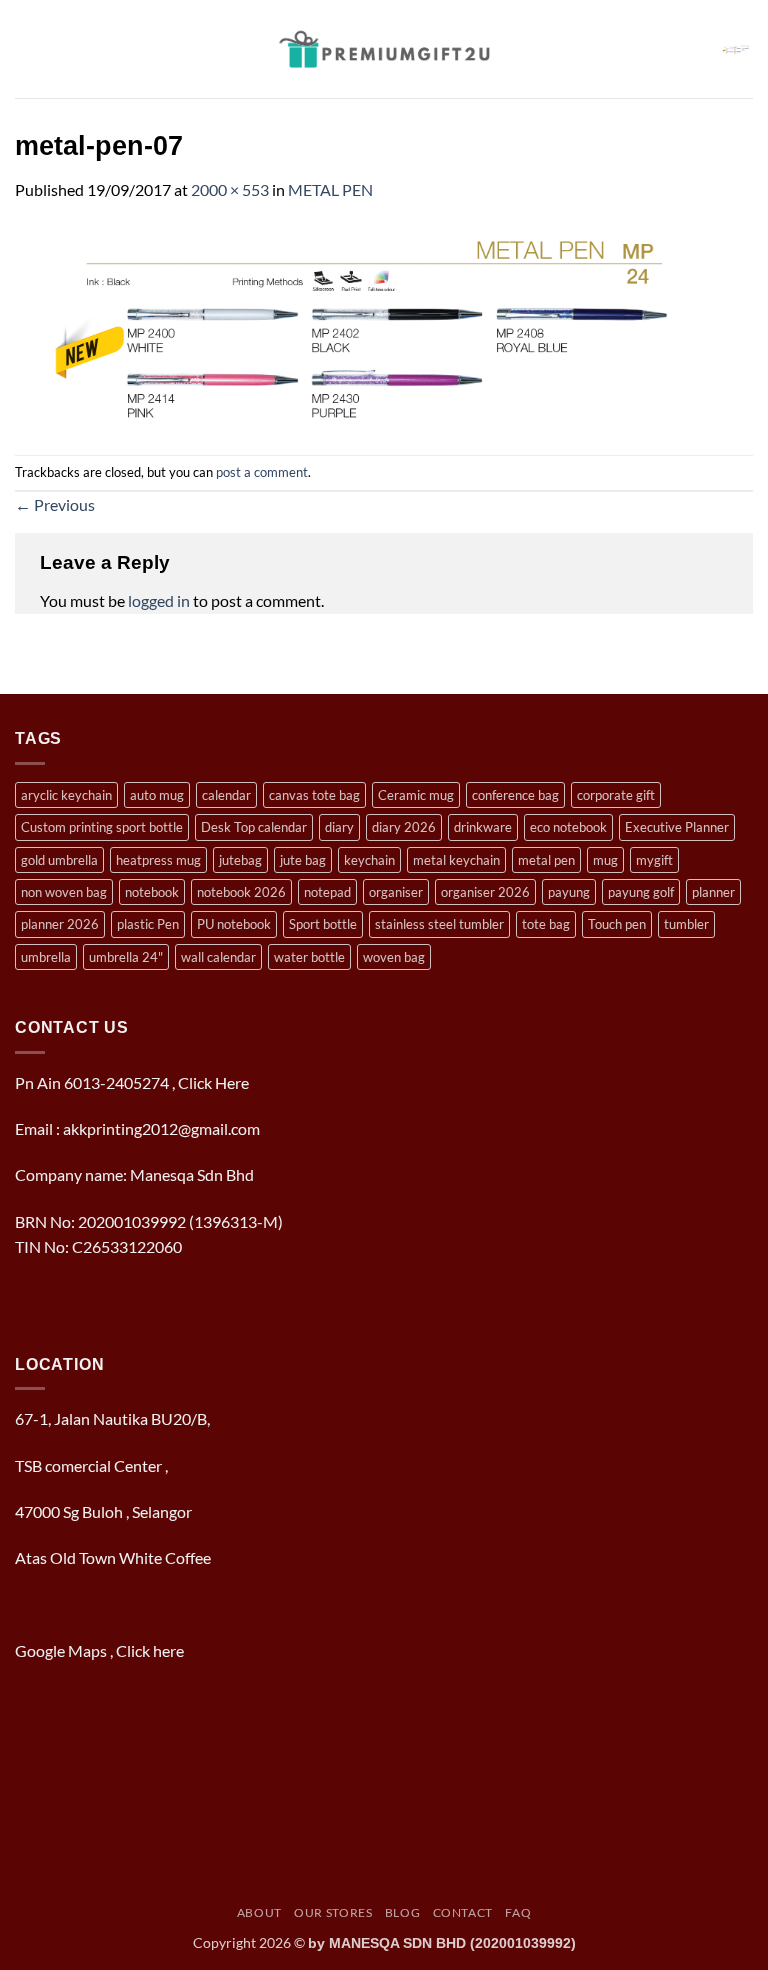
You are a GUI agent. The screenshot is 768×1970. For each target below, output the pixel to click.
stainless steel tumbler (439, 924)
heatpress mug (158, 860)
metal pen (546, 860)
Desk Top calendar (254, 827)
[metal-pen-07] (384, 326)
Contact (463, 1912)
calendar (226, 795)
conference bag (515, 795)
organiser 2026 (485, 892)
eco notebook (568, 827)
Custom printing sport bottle (102, 827)
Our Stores (333, 1912)
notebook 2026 (241, 892)
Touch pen (617, 924)
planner (713, 892)
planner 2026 (60, 924)
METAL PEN (330, 189)
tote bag (546, 924)
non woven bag (64, 892)
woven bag (394, 957)
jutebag (240, 860)
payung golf (641, 892)
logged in (159, 600)
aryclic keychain (66, 795)
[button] (27, 48)
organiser (396, 892)
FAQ (518, 1912)
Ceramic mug (416, 795)
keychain (369, 860)
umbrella (46, 957)
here (170, 1650)
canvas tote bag (314, 795)
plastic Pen (148, 924)
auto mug (157, 795)
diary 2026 (404, 827)
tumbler (686, 924)
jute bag (303, 860)
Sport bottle (323, 924)
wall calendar (218, 957)
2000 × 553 (230, 189)
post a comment (262, 472)
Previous (55, 504)
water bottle (309, 957)
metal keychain (456, 860)
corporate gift (616, 795)
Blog (402, 1912)
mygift (654, 860)
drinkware (483, 827)
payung (569, 892)
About (259, 1912)
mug (605, 860)
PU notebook (234, 924)
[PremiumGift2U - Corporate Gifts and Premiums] (384, 49)
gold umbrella (59, 860)
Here (232, 1082)
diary (339, 827)
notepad (327, 892)
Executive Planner (677, 827)
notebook (152, 892)
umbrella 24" (126, 957)
